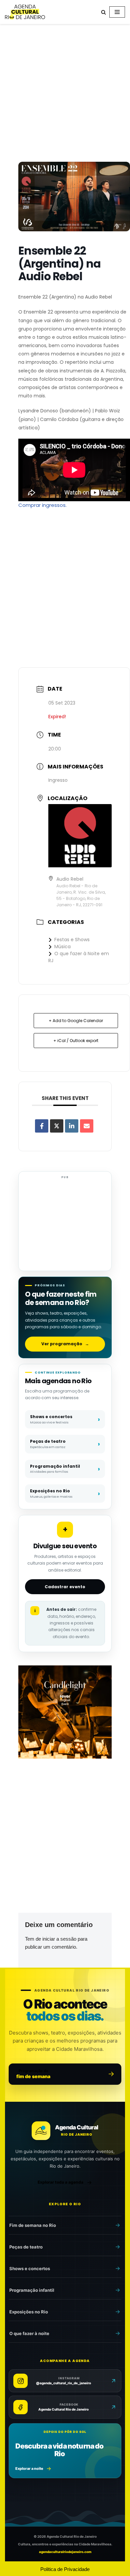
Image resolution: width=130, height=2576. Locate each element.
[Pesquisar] (103, 12)
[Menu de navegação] (117, 12)
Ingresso (58, 780)
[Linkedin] (72, 1126)
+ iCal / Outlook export (76, 1041)
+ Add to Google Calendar (76, 1021)
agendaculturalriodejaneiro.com (65, 2552)
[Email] (87, 1126)
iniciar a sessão (59, 1939)
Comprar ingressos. (42, 505)
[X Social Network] (57, 1126)
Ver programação (65, 1344)
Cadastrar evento (65, 1587)
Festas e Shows (72, 940)
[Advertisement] (65, 94)
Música (62, 947)
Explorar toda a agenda (60, 2182)
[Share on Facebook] (42, 1126)
